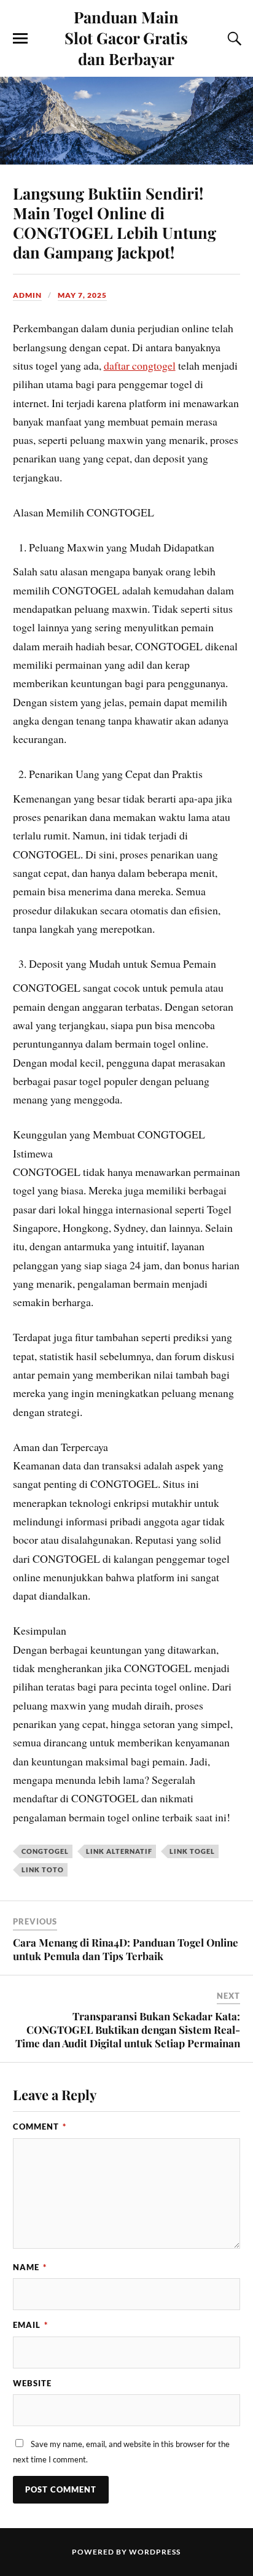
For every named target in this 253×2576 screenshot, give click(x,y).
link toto (43, 1870)
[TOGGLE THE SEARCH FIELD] (233, 39)
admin (27, 295)
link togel (192, 1851)
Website (32, 2383)
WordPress (155, 2552)
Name (30, 2267)
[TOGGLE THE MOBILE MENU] (20, 39)
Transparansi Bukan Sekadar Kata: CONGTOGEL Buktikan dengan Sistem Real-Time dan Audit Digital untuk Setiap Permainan (128, 2029)
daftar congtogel (140, 365)
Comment (40, 2127)
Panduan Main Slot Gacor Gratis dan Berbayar (126, 37)
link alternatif (119, 1851)
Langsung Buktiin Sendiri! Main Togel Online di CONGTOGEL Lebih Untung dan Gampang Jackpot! (115, 222)
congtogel (45, 1851)
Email (30, 2325)
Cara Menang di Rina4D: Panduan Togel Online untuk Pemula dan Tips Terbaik (126, 1949)
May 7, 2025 (82, 295)
